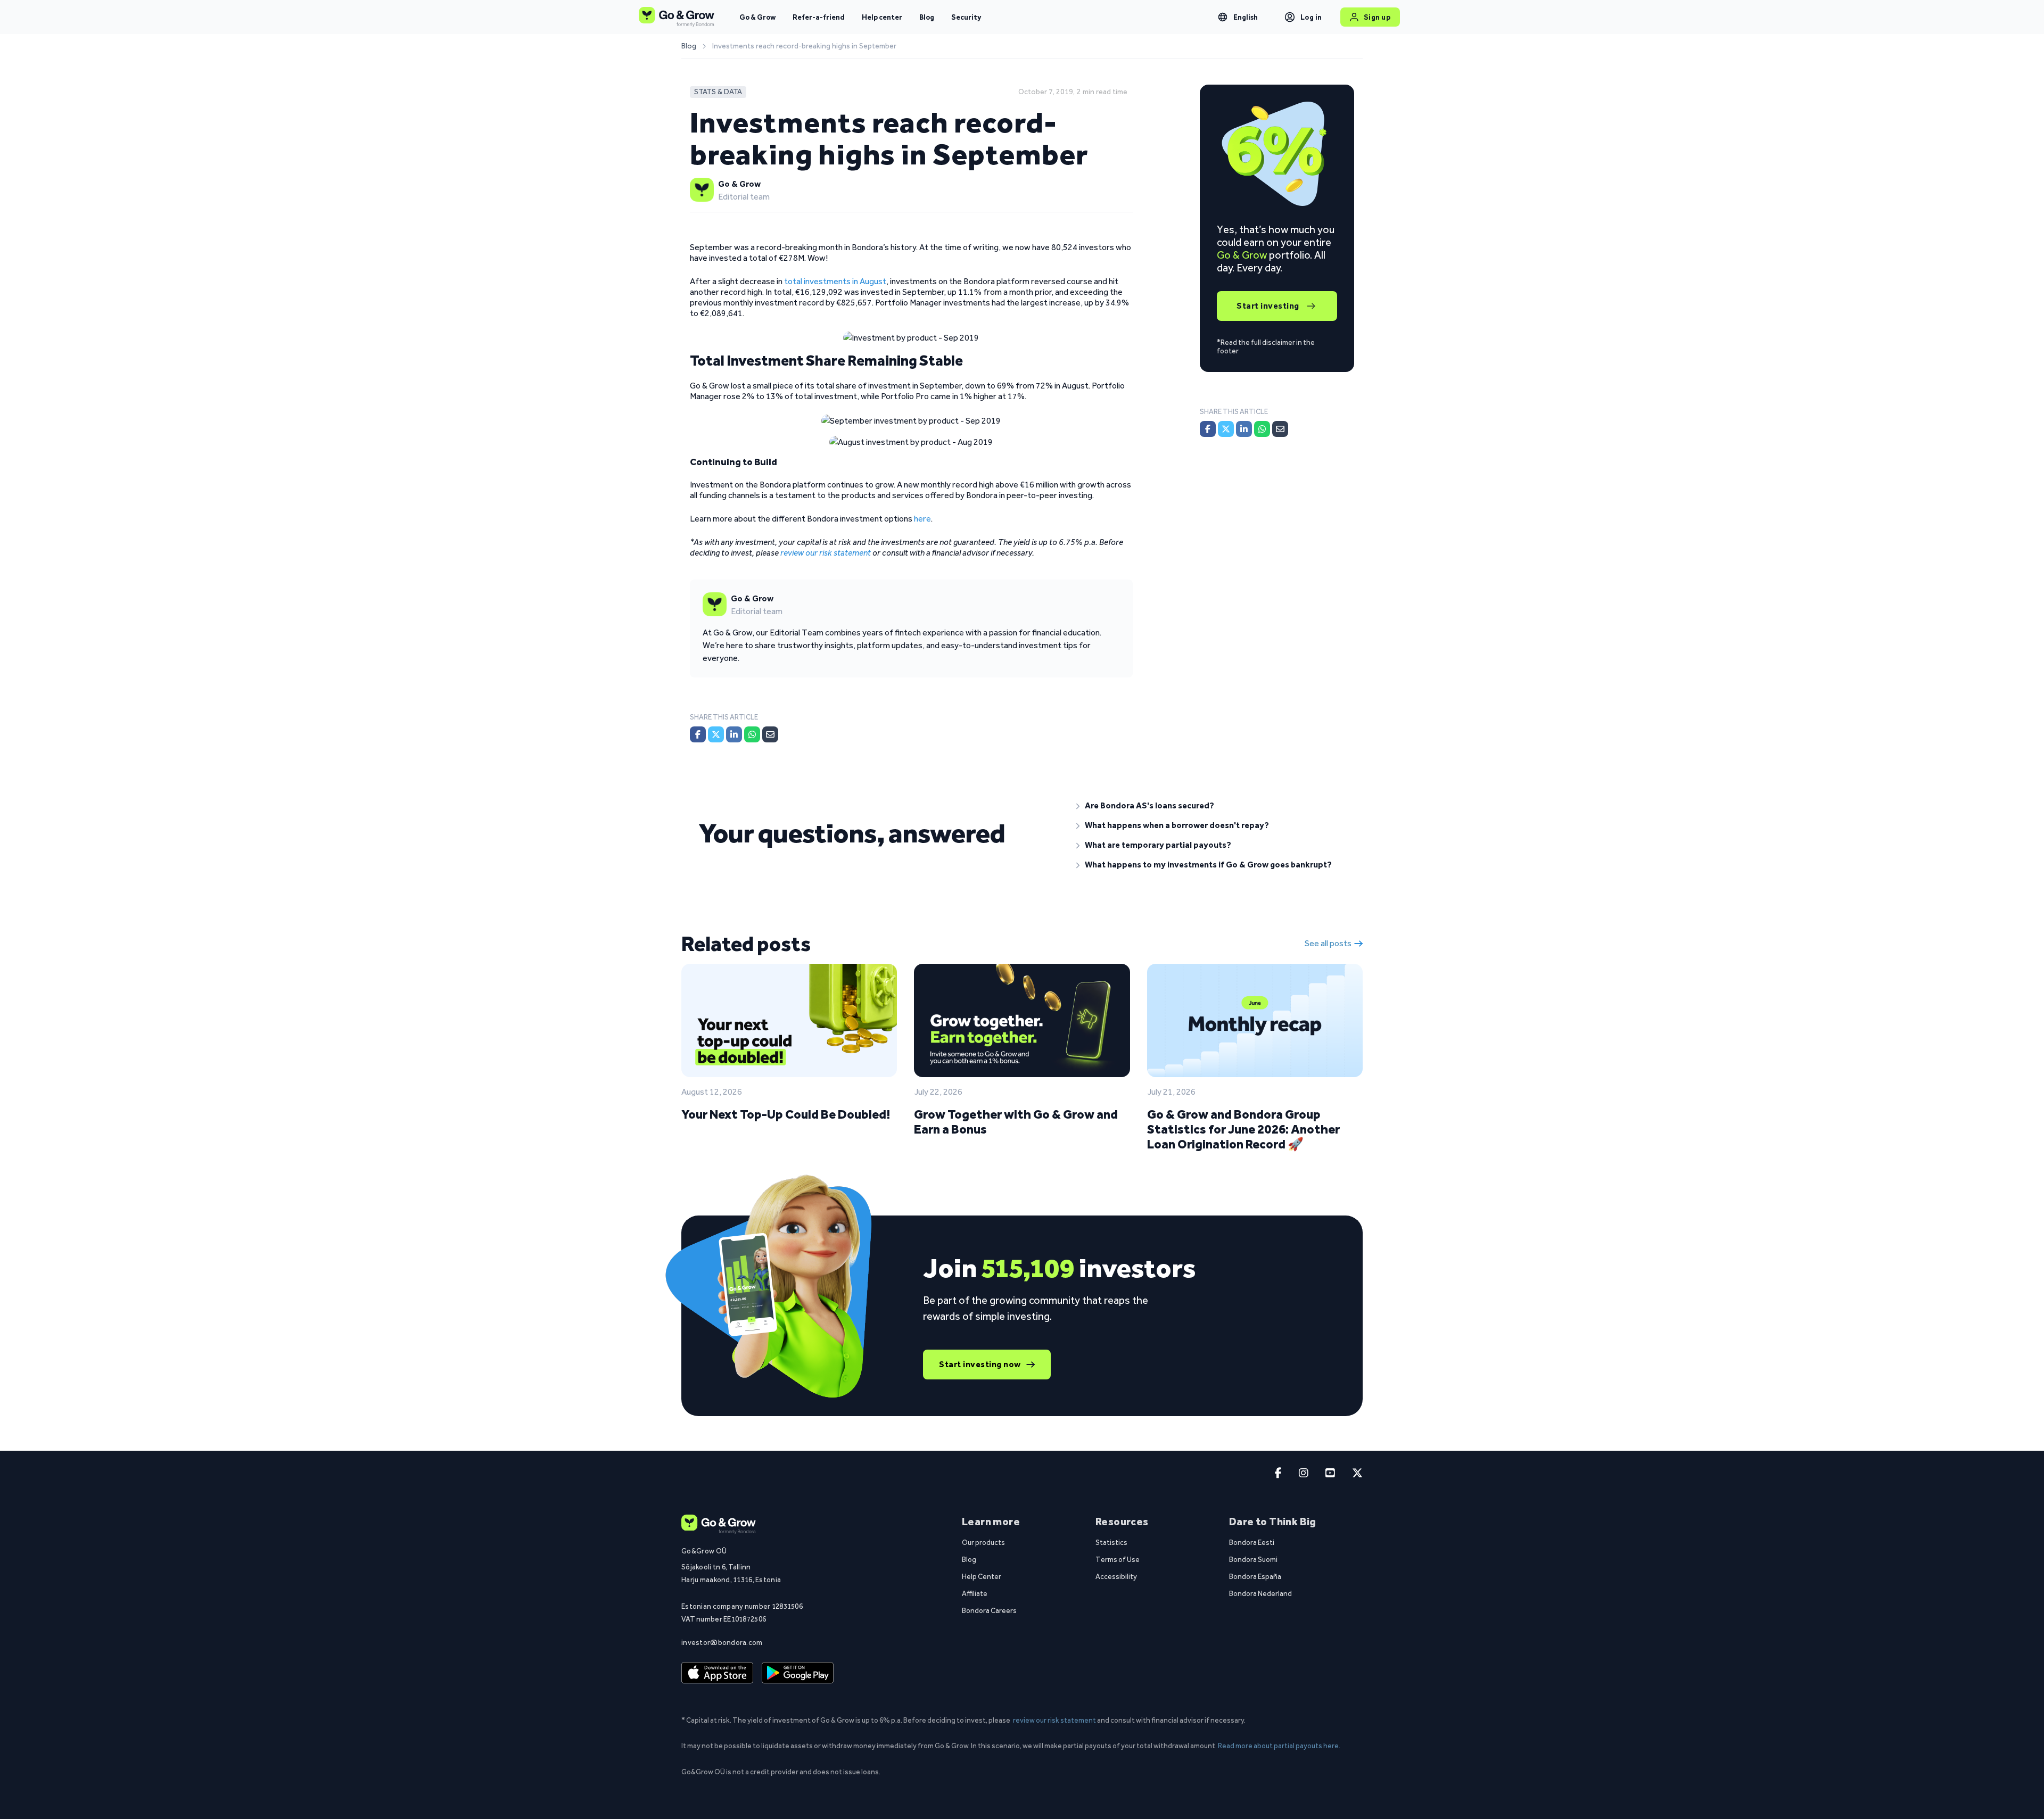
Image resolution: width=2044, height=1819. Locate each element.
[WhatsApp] (752, 734)
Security (966, 17)
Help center (882, 17)
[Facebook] (698, 734)
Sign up (1377, 17)
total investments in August (835, 281)
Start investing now (980, 1364)
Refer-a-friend (819, 17)
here (922, 519)
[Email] (770, 734)
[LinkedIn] (734, 734)
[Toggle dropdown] (1223, 17)
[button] (1211, 806)
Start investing (1268, 306)
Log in (1311, 17)
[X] (716, 734)
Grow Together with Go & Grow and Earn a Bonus (1016, 1122)
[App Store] (717, 1673)
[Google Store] (798, 1673)
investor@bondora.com (722, 1642)
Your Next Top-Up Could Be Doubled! (786, 1114)
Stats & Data (718, 92)
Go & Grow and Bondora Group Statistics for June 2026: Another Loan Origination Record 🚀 (1243, 1129)
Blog (927, 17)
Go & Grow (757, 17)
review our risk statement (1054, 1720)
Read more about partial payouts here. (1279, 1746)
